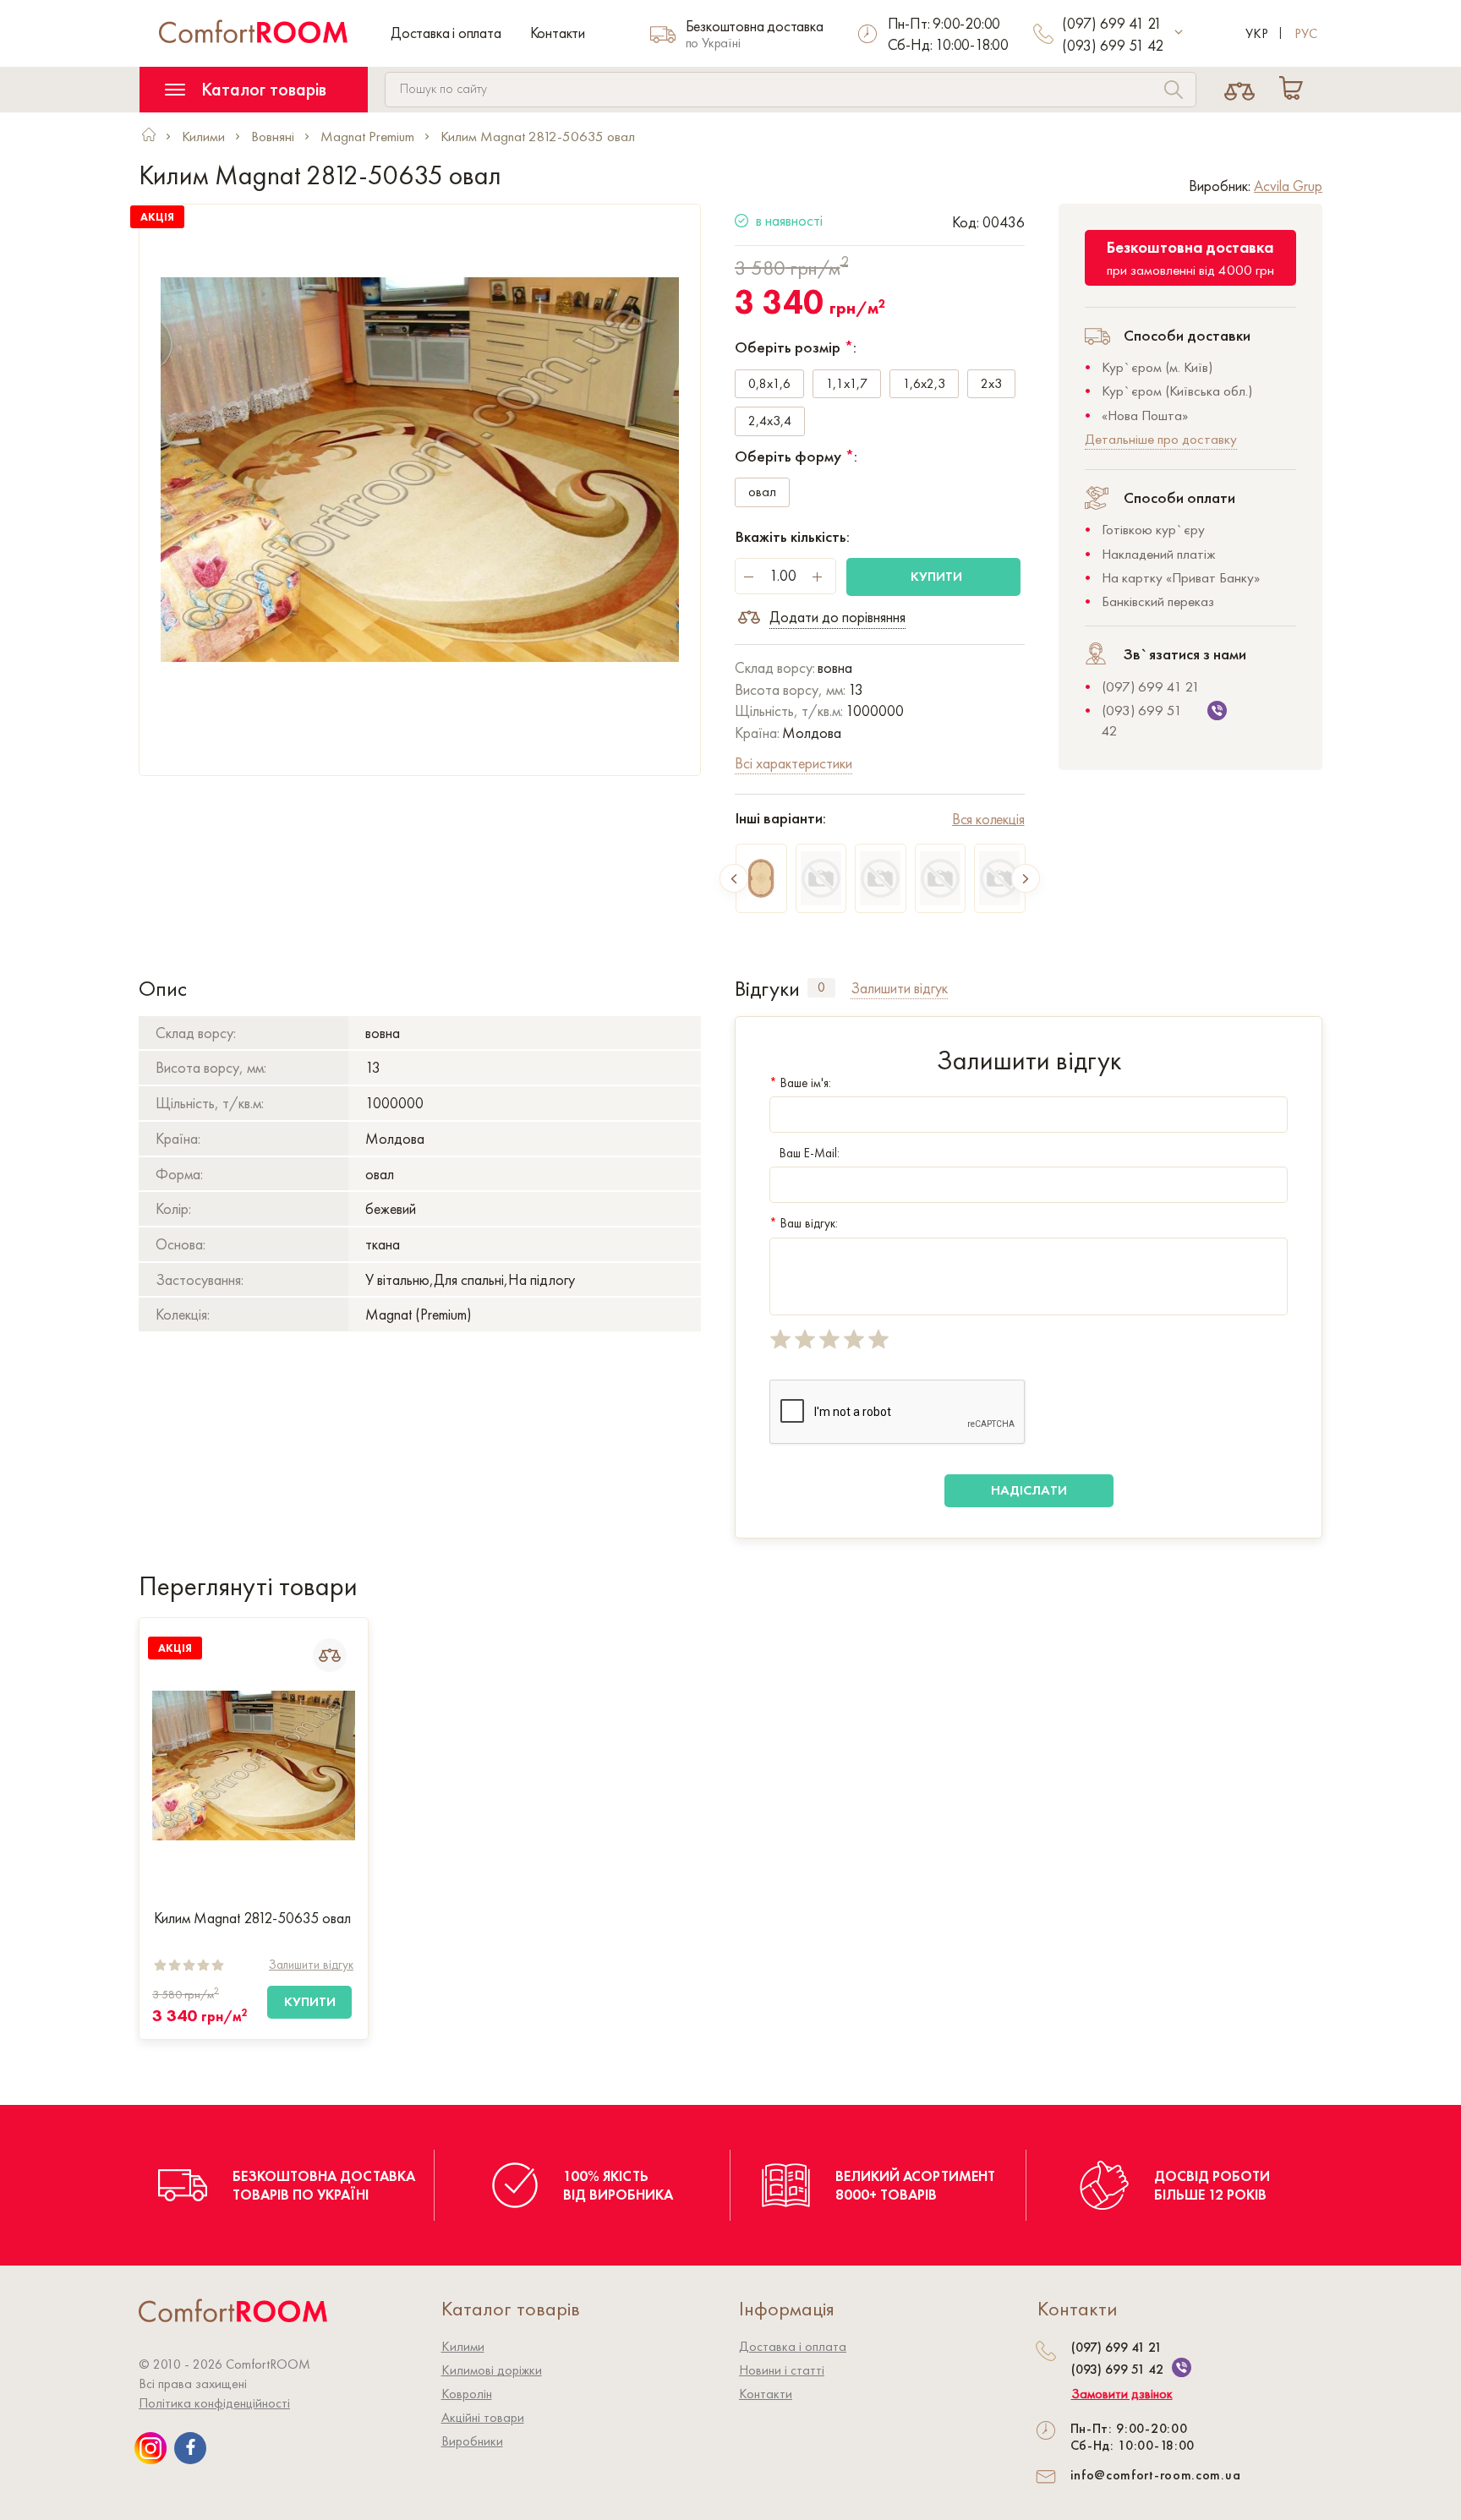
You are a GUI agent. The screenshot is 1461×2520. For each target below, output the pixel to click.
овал (762, 492)
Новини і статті (782, 2370)
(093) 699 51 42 (1113, 45)
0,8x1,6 (769, 383)
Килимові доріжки (492, 2370)
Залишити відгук (311, 1965)
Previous (734, 878)
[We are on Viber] (1182, 2367)
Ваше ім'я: (800, 1083)
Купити (936, 576)
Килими (463, 2346)
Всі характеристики (793, 763)
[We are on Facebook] (190, 2448)
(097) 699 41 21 (1112, 23)
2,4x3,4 (770, 421)
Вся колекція (988, 819)
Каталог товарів (262, 89)
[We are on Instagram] (150, 2448)
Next (1026, 878)
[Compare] (1239, 90)
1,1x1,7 (847, 383)
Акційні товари (483, 2417)
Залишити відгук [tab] (899, 988)
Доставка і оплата (446, 33)
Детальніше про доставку (1161, 439)
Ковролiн (467, 2394)
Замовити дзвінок (1122, 2394)
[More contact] (1179, 33)
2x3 (991, 383)
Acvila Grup (1288, 186)
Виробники (472, 2441)
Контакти (558, 33)
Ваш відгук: (804, 1223)
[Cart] (1294, 90)
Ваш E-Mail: (810, 1153)
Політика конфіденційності (214, 2403)
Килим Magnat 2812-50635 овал (252, 1918)
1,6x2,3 (924, 383)
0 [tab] (821, 987)
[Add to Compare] (330, 1655)
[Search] (1174, 92)
